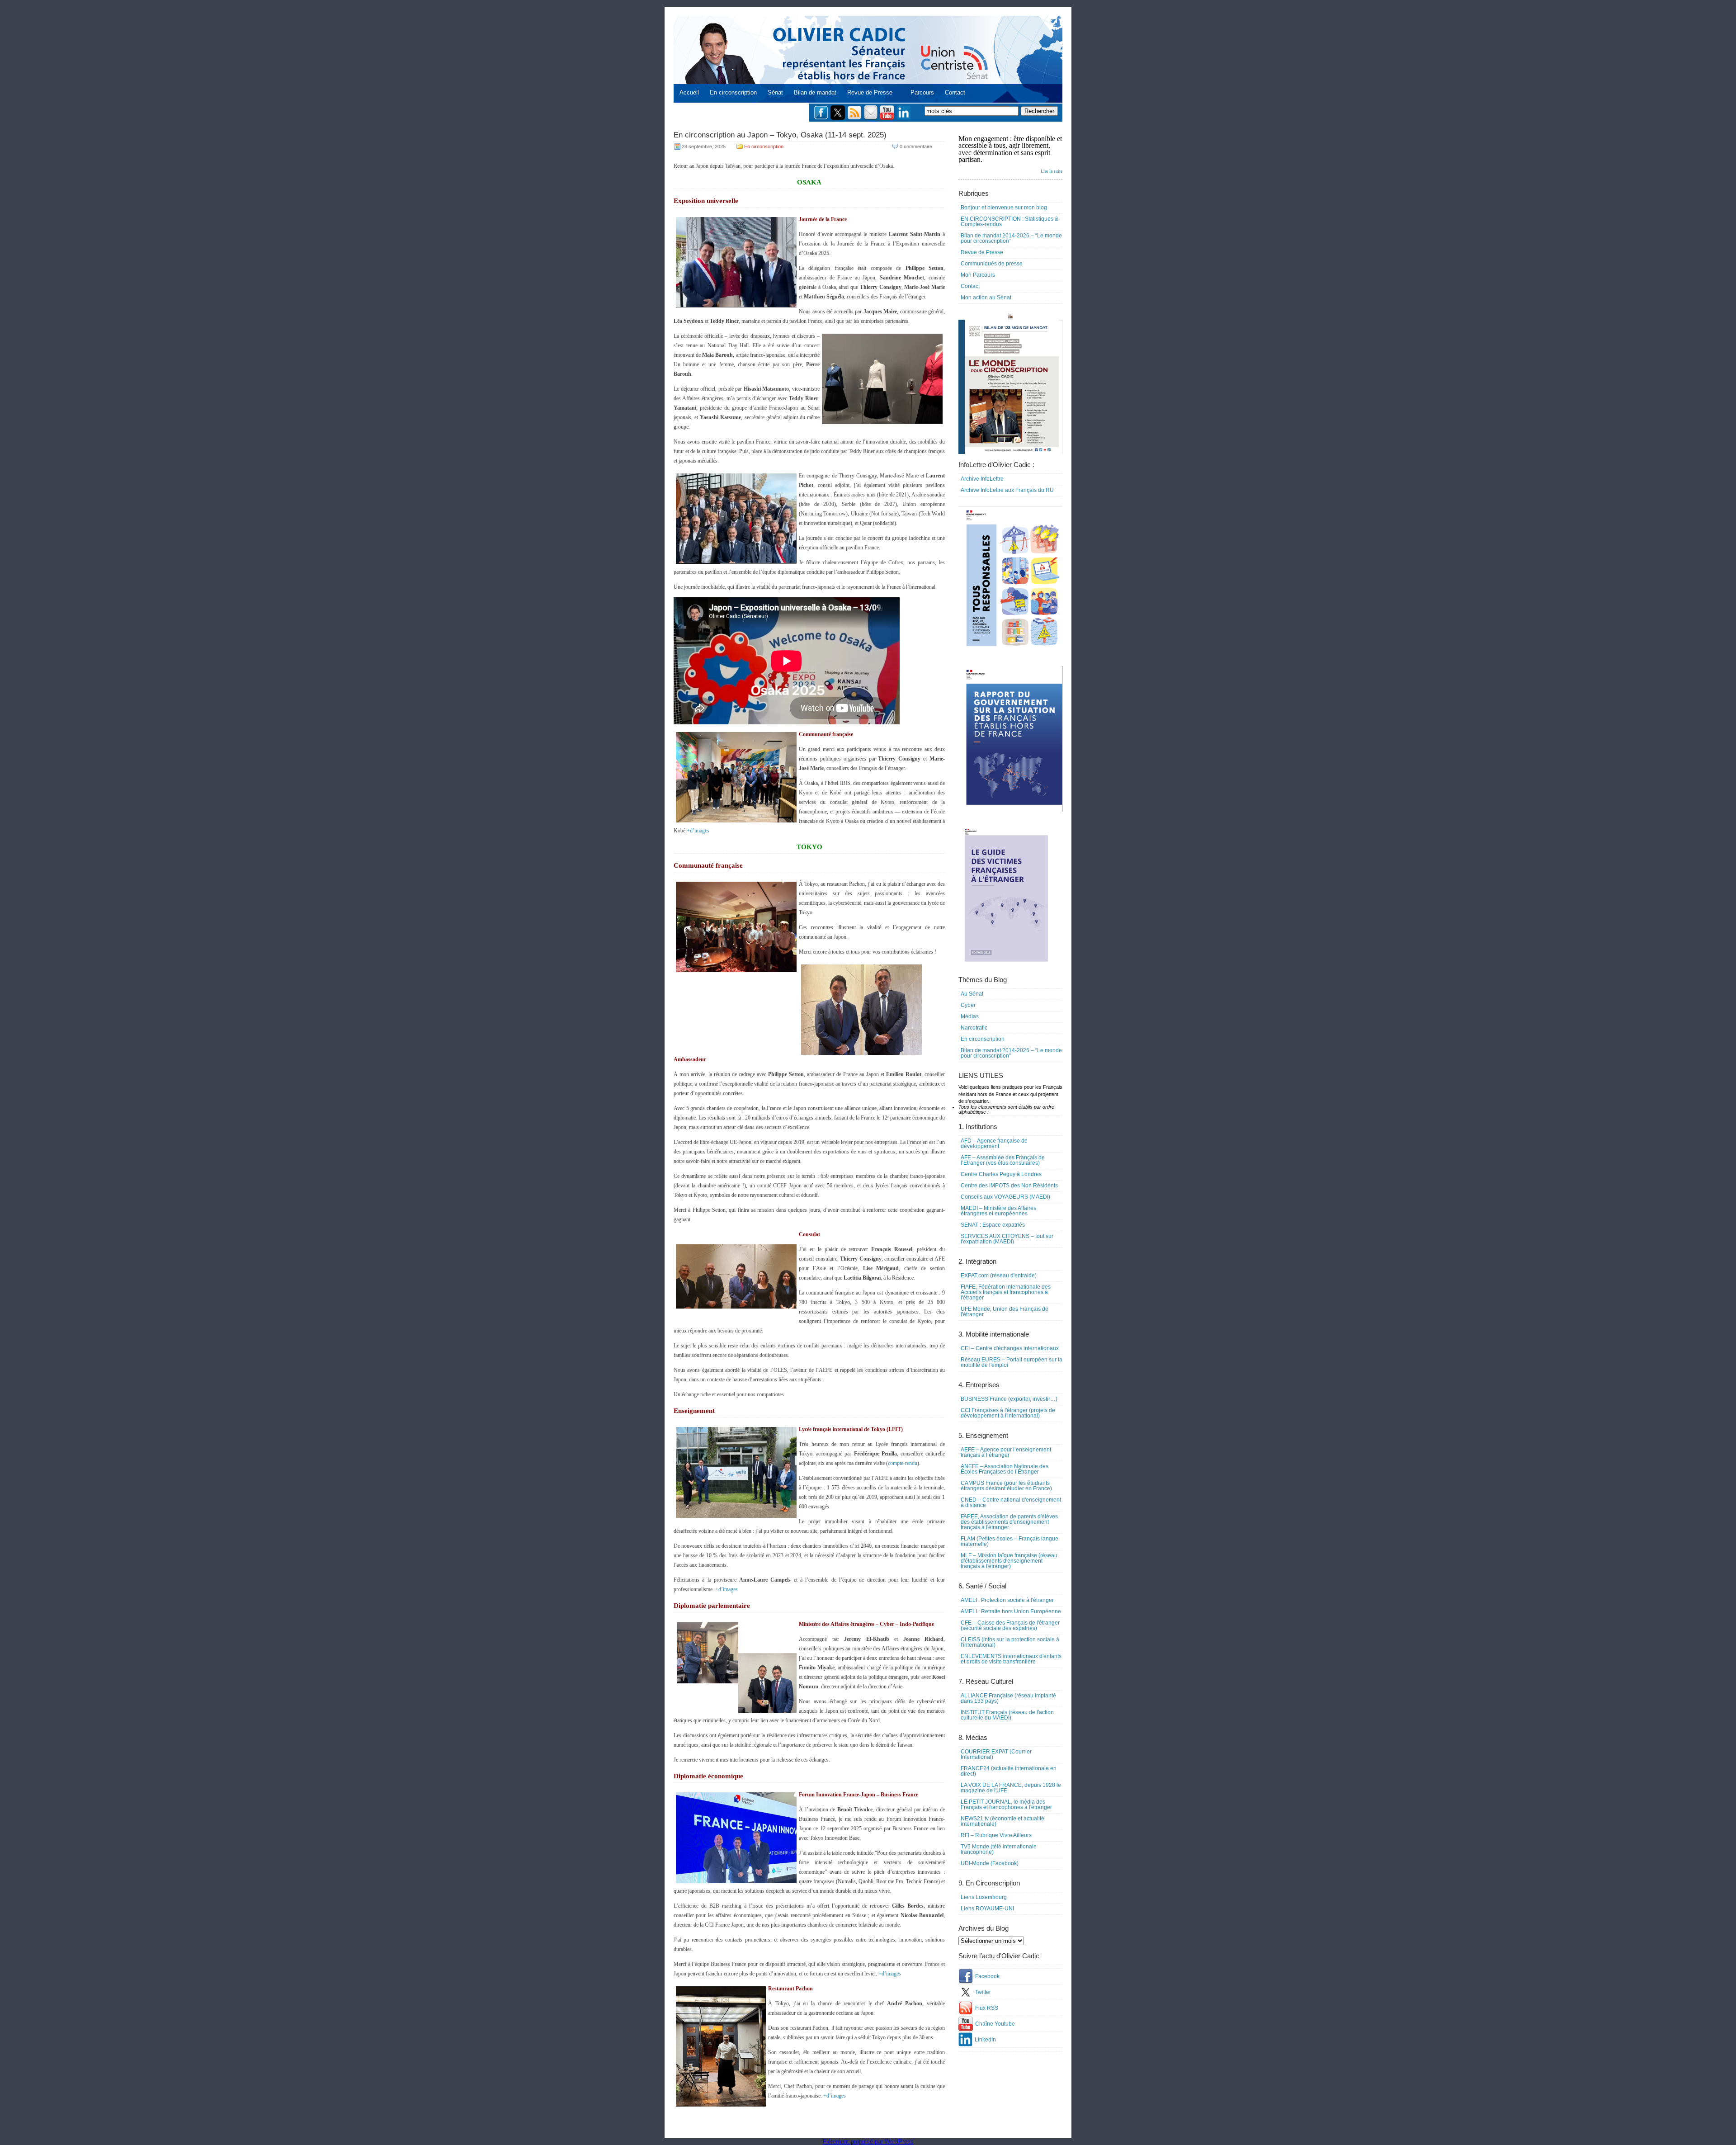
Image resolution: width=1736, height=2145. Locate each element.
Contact (955, 92)
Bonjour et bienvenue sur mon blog (1004, 208)
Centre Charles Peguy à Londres (1001, 1174)
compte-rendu (903, 1463)
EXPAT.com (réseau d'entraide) (999, 1276)
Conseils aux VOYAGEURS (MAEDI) (1005, 1197)
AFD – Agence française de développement (994, 1143)
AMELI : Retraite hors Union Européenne (1011, 1611)
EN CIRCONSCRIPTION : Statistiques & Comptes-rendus (1010, 222)
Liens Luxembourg (984, 1897)
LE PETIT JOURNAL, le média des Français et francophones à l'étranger (1006, 1805)
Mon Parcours (978, 275)
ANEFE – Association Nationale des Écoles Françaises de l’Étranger (1005, 1469)
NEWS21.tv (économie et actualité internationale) (1002, 1821)
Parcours (922, 92)
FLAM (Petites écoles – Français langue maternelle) (1010, 1541)
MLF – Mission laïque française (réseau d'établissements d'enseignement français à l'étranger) (1009, 1561)
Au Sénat (972, 994)
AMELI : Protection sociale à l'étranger (1007, 1600)
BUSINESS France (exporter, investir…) (1009, 1399)
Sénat (775, 92)
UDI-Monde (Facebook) (990, 1863)
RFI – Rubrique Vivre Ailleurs (996, 1835)
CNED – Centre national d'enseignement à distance (1011, 1502)
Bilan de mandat (815, 92)
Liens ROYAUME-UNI (987, 1909)
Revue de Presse (870, 92)
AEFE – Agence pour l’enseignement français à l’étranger (1006, 1452)
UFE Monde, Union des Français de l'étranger (1005, 1312)
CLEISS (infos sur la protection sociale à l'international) (1010, 1642)
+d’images (698, 831)
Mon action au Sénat (986, 298)
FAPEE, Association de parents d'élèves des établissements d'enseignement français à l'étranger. (1009, 1522)
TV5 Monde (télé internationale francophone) (999, 1849)
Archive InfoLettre (982, 479)
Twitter (983, 1992)
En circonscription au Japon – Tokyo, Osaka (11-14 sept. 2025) (780, 135)
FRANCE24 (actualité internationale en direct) (1009, 1771)
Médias (970, 1016)
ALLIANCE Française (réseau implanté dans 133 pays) (1008, 1698)
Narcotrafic (974, 1028)
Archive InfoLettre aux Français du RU (1007, 490)
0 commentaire (916, 146)
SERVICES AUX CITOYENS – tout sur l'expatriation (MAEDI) (1007, 1239)
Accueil (689, 92)
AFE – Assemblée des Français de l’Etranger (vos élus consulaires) (1003, 1160)
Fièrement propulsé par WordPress (868, 2142)
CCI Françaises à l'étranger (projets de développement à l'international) (1008, 1413)
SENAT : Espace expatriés (993, 1225)
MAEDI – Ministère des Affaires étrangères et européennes (998, 1211)
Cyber (968, 1005)
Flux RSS (987, 2008)
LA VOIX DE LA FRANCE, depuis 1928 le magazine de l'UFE (1011, 1788)
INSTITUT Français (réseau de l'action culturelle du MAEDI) (1007, 1715)
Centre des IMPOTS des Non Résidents (1009, 1186)
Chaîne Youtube (995, 2024)
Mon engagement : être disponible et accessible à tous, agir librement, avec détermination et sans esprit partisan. (1010, 154)
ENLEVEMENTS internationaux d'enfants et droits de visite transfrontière (1011, 1659)
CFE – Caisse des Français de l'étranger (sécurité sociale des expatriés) (1010, 1625)
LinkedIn (985, 2040)
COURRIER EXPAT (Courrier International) (996, 1754)
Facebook (987, 1976)
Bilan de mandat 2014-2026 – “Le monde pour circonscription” (1011, 238)
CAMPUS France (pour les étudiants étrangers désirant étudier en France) (1006, 1486)
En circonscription (733, 92)
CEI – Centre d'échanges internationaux (1010, 1348)
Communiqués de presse (992, 264)
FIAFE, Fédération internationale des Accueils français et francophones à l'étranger (1006, 1292)
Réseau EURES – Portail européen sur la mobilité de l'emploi (1012, 1362)
